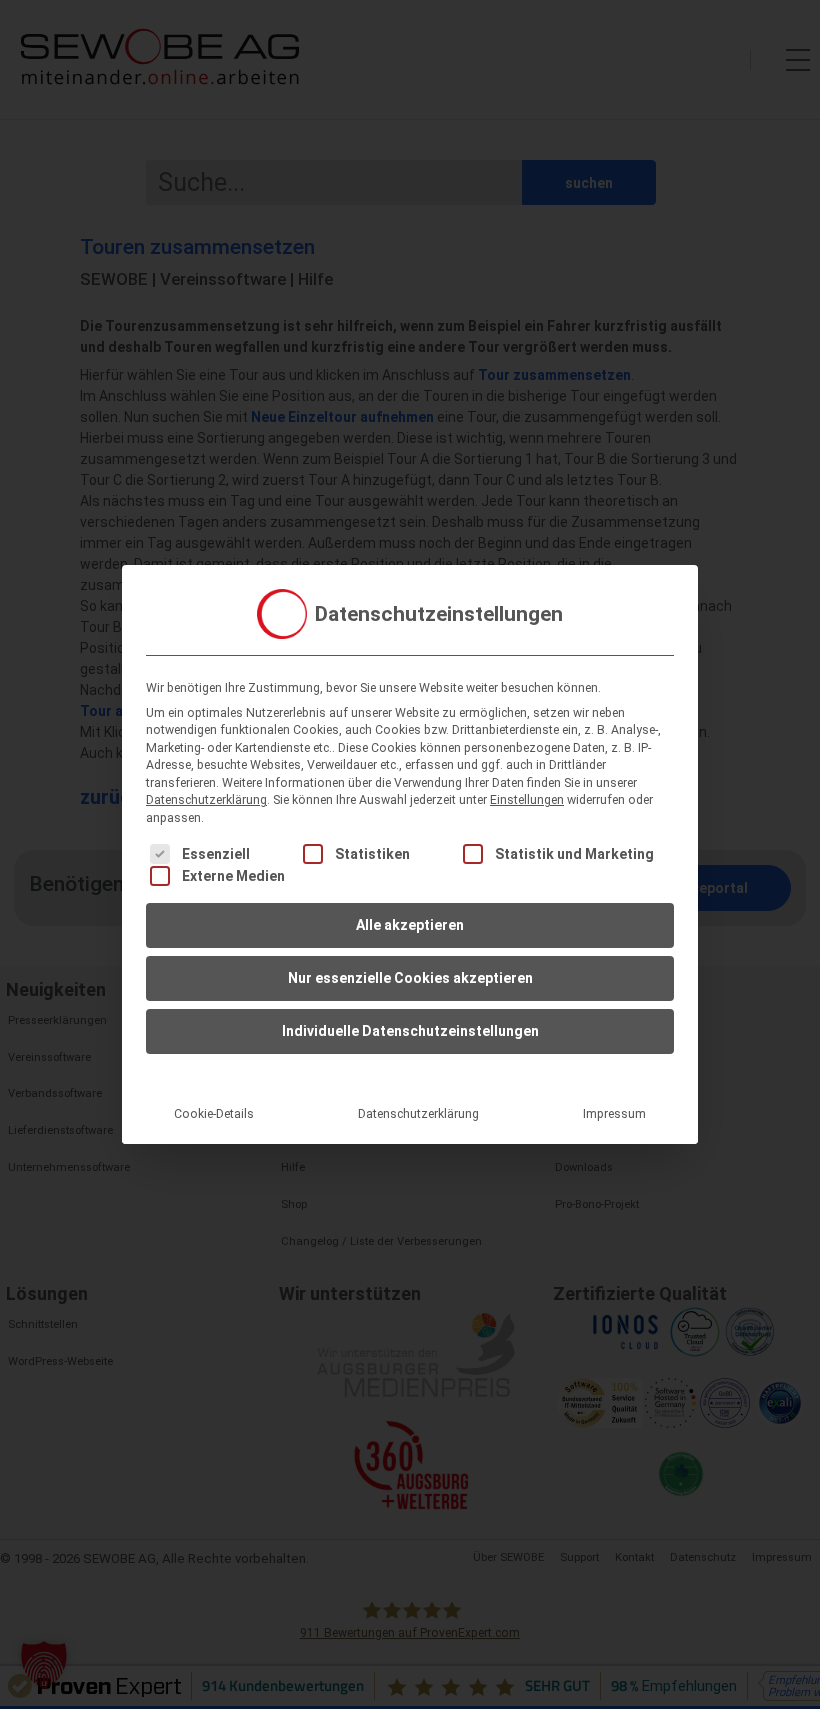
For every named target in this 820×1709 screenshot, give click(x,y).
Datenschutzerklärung (206, 800)
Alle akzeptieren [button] (410, 925)
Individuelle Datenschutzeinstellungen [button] (410, 1031)
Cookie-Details (214, 1114)
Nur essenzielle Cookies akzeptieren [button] (410, 978)
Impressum (614, 1114)
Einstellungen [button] (527, 800)
